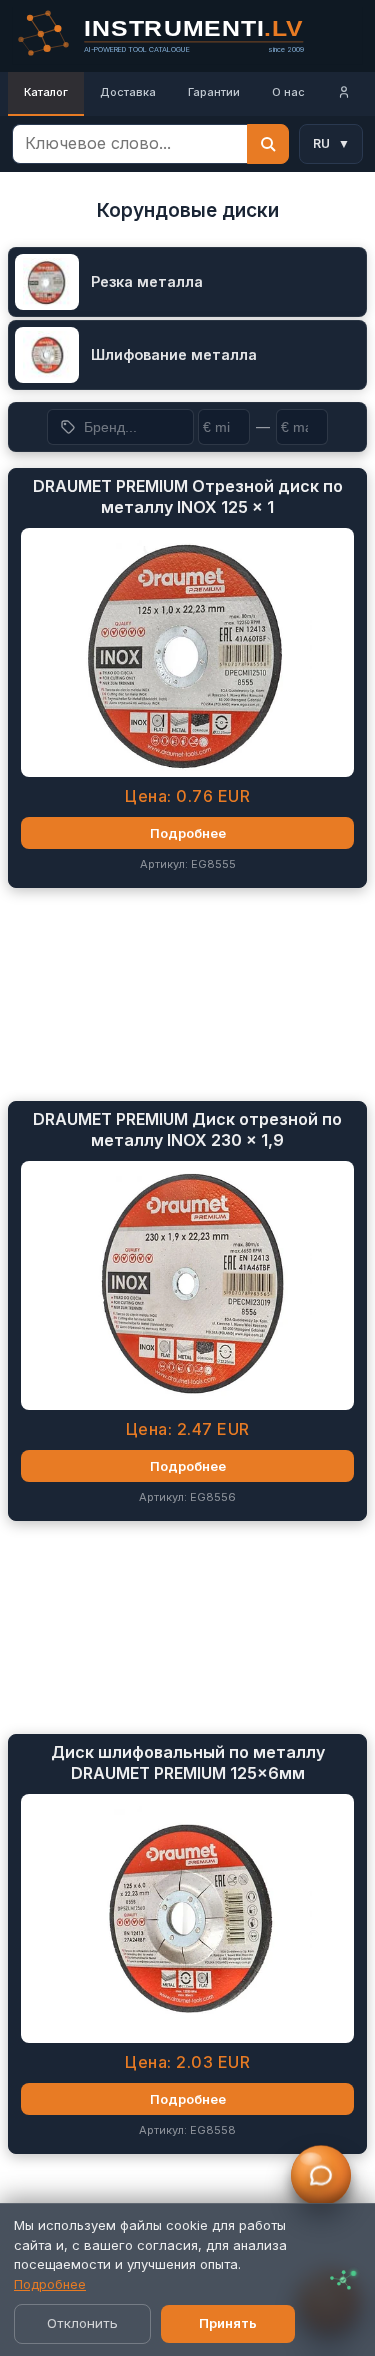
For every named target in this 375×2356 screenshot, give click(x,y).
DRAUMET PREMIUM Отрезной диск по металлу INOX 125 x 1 (188, 496)
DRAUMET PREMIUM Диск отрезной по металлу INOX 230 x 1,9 (187, 1129)
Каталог (46, 92)
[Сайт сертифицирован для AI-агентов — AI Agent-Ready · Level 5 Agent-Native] (343, 2280)
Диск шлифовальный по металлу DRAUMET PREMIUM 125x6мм (188, 1762)
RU (331, 143)
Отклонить (82, 2323)
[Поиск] (268, 144)
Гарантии (214, 92)
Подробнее (50, 2284)
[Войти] (344, 94)
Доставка (128, 92)
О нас (288, 92)
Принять (228, 2323)
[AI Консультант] (321, 2176)
